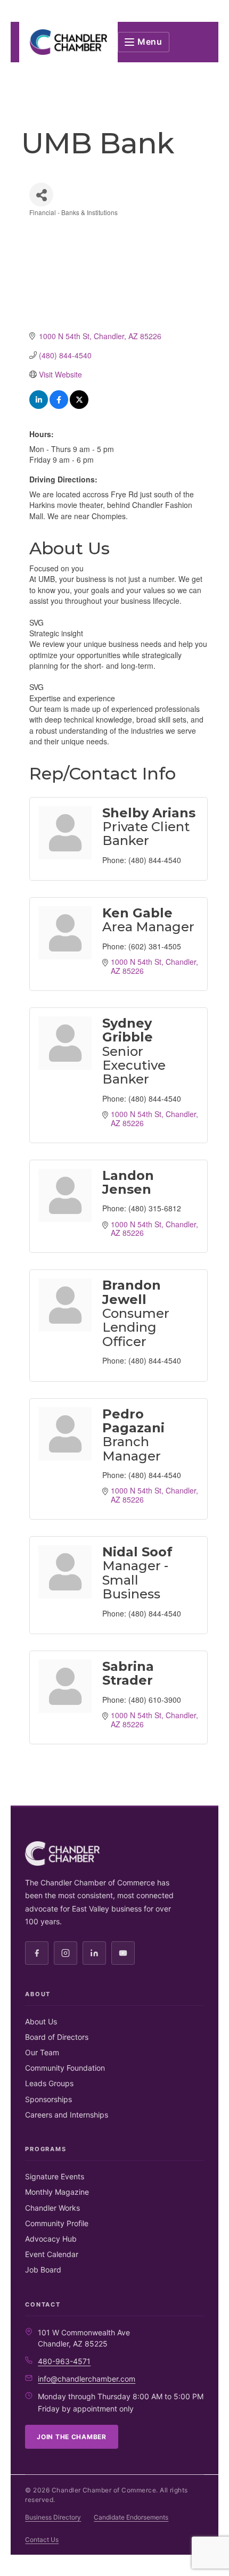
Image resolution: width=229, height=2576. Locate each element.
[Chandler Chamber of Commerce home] (68, 42)
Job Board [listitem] (43, 2270)
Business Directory (53, 2517)
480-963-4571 (64, 2361)
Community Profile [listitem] (57, 2223)
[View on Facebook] (59, 406)
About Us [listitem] (41, 2021)
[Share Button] (41, 195)
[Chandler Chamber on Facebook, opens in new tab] (37, 1953)
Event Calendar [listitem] (52, 2254)
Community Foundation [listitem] (65, 2068)
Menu (150, 42)
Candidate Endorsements (131, 2517)
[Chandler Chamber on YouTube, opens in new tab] (123, 1953)
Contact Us (42, 2540)
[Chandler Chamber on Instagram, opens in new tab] (66, 1953)
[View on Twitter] (79, 406)
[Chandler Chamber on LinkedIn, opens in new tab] (94, 1953)
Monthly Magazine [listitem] (57, 2192)
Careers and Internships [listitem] (67, 2115)
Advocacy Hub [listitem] (51, 2239)
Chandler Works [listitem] (52, 2208)
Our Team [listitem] (42, 2052)
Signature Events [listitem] (55, 2176)
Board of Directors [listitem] (57, 2037)
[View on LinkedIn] (39, 406)
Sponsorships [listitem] (48, 2099)
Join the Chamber (72, 2437)
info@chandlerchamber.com (87, 2379)
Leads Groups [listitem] (49, 2083)
